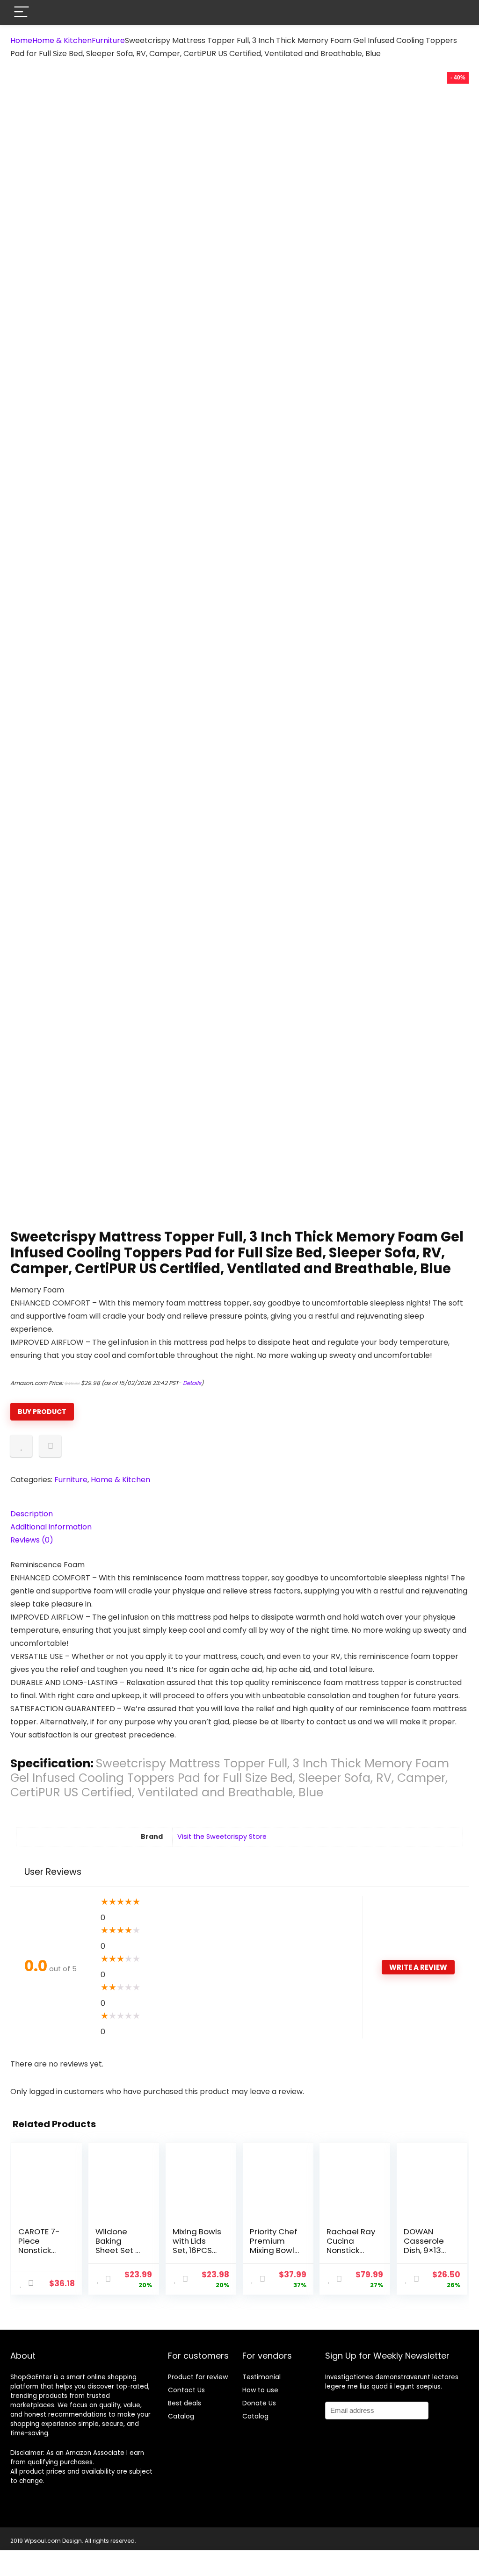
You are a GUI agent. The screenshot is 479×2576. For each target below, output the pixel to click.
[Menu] (22, 12)
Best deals (185, 2403)
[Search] (454, 12)
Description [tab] (32, 1514)
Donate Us (259, 2403)
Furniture (108, 40)
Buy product (42, 1412)
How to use (260, 2390)
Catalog (181, 2416)
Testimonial (261, 2377)
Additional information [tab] (51, 1527)
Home (21, 40)
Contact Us (186, 2390)
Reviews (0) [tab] (32, 1540)
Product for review (198, 2377)
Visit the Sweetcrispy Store (222, 1837)
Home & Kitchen (62, 40)
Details (192, 1383)
